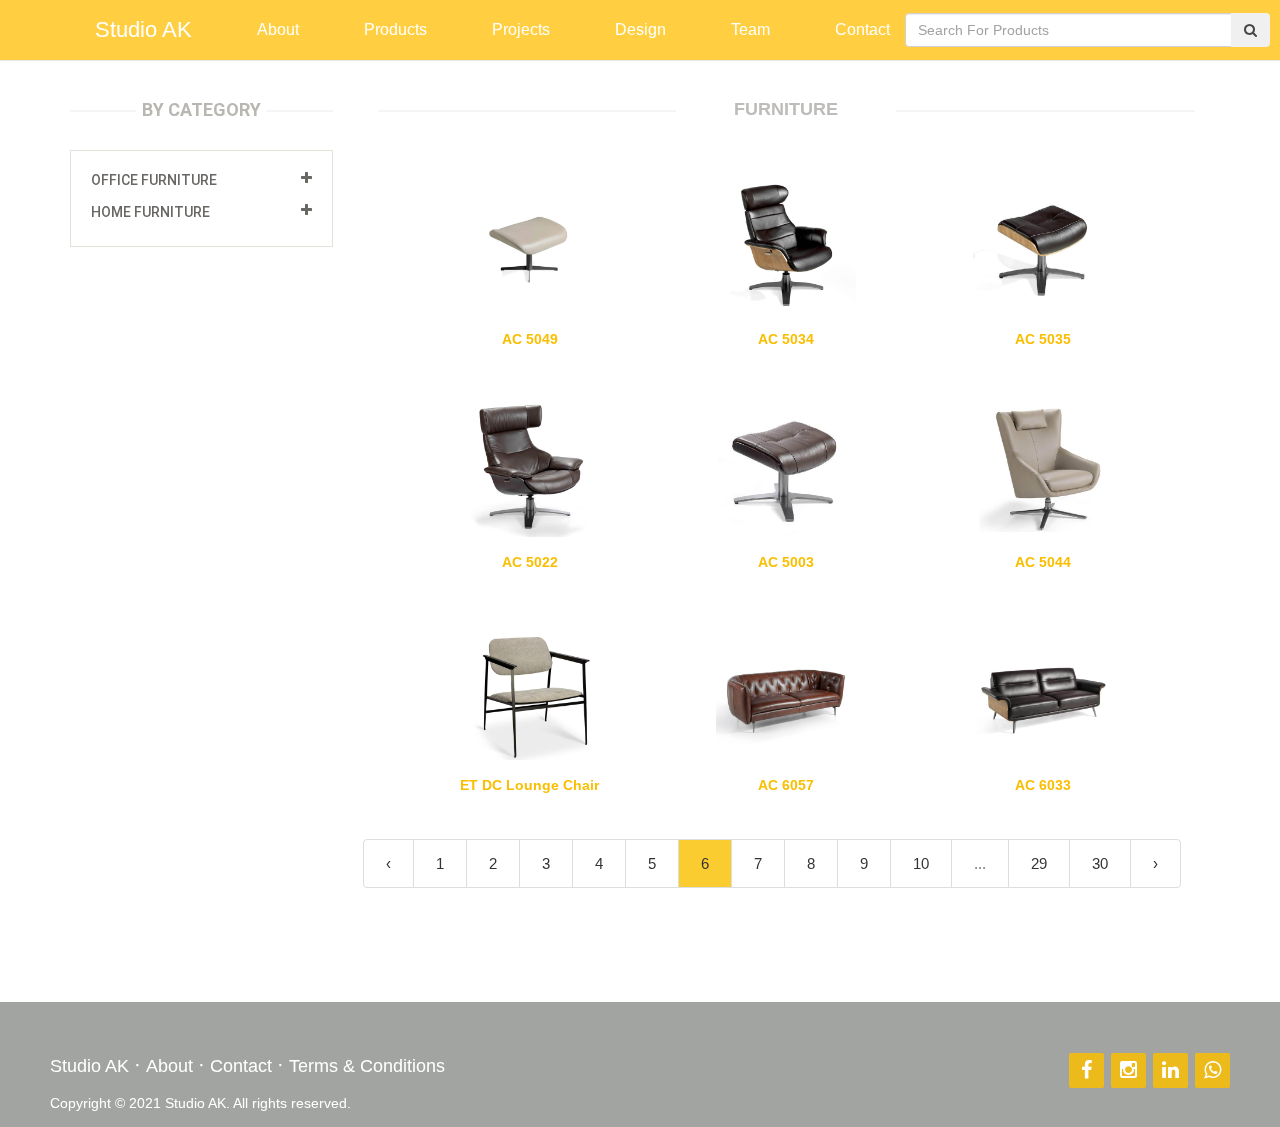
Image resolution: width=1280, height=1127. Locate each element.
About (169, 1066)
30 (1100, 863)
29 (1039, 863)
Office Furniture (154, 180)
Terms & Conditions (367, 1066)
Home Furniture (150, 212)
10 (921, 863)
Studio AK (143, 29)
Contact (241, 1066)
